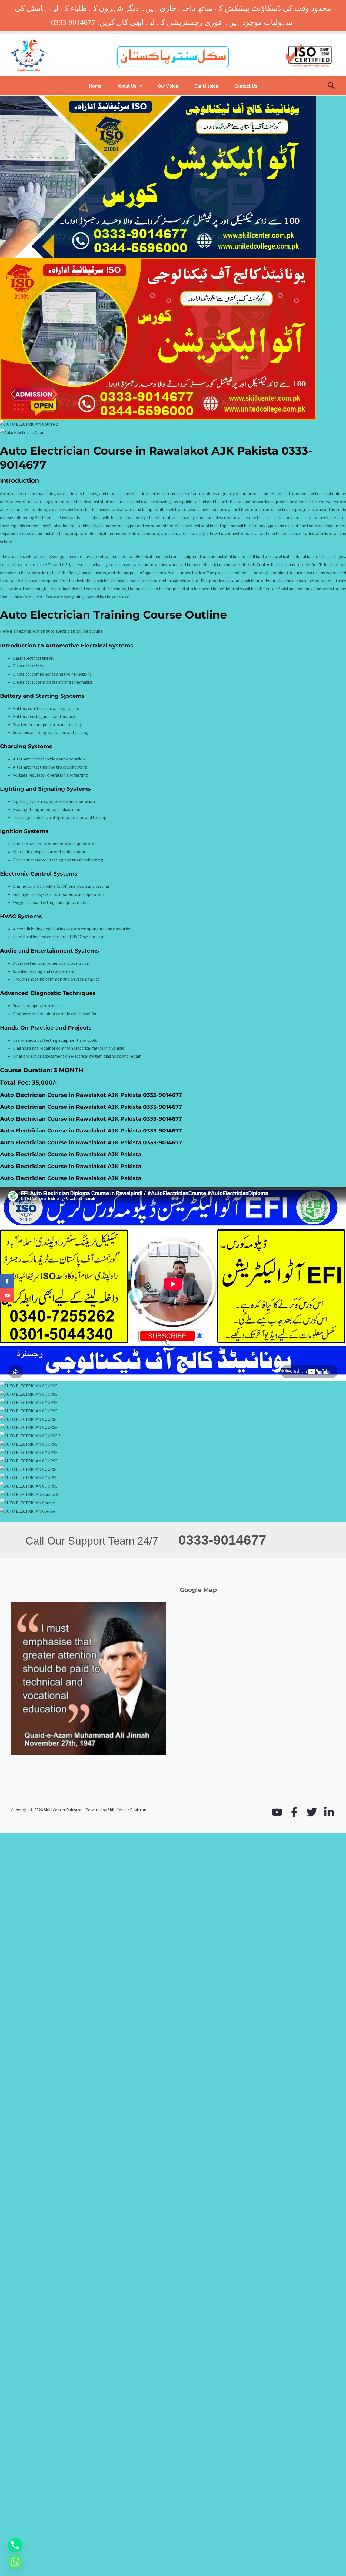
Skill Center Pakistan (267, 564)
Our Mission (206, 86)
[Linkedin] (329, 1812)
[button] (139, 86)
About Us (127, 86)
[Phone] (15, 2545)
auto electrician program (288, 509)
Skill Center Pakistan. (55, 517)
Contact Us (246, 86)
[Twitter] (312, 1812)
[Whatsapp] (15, 2562)
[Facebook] (294, 1812)
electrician (317, 493)
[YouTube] (277, 1812)
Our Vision (168, 86)
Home (95, 86)
